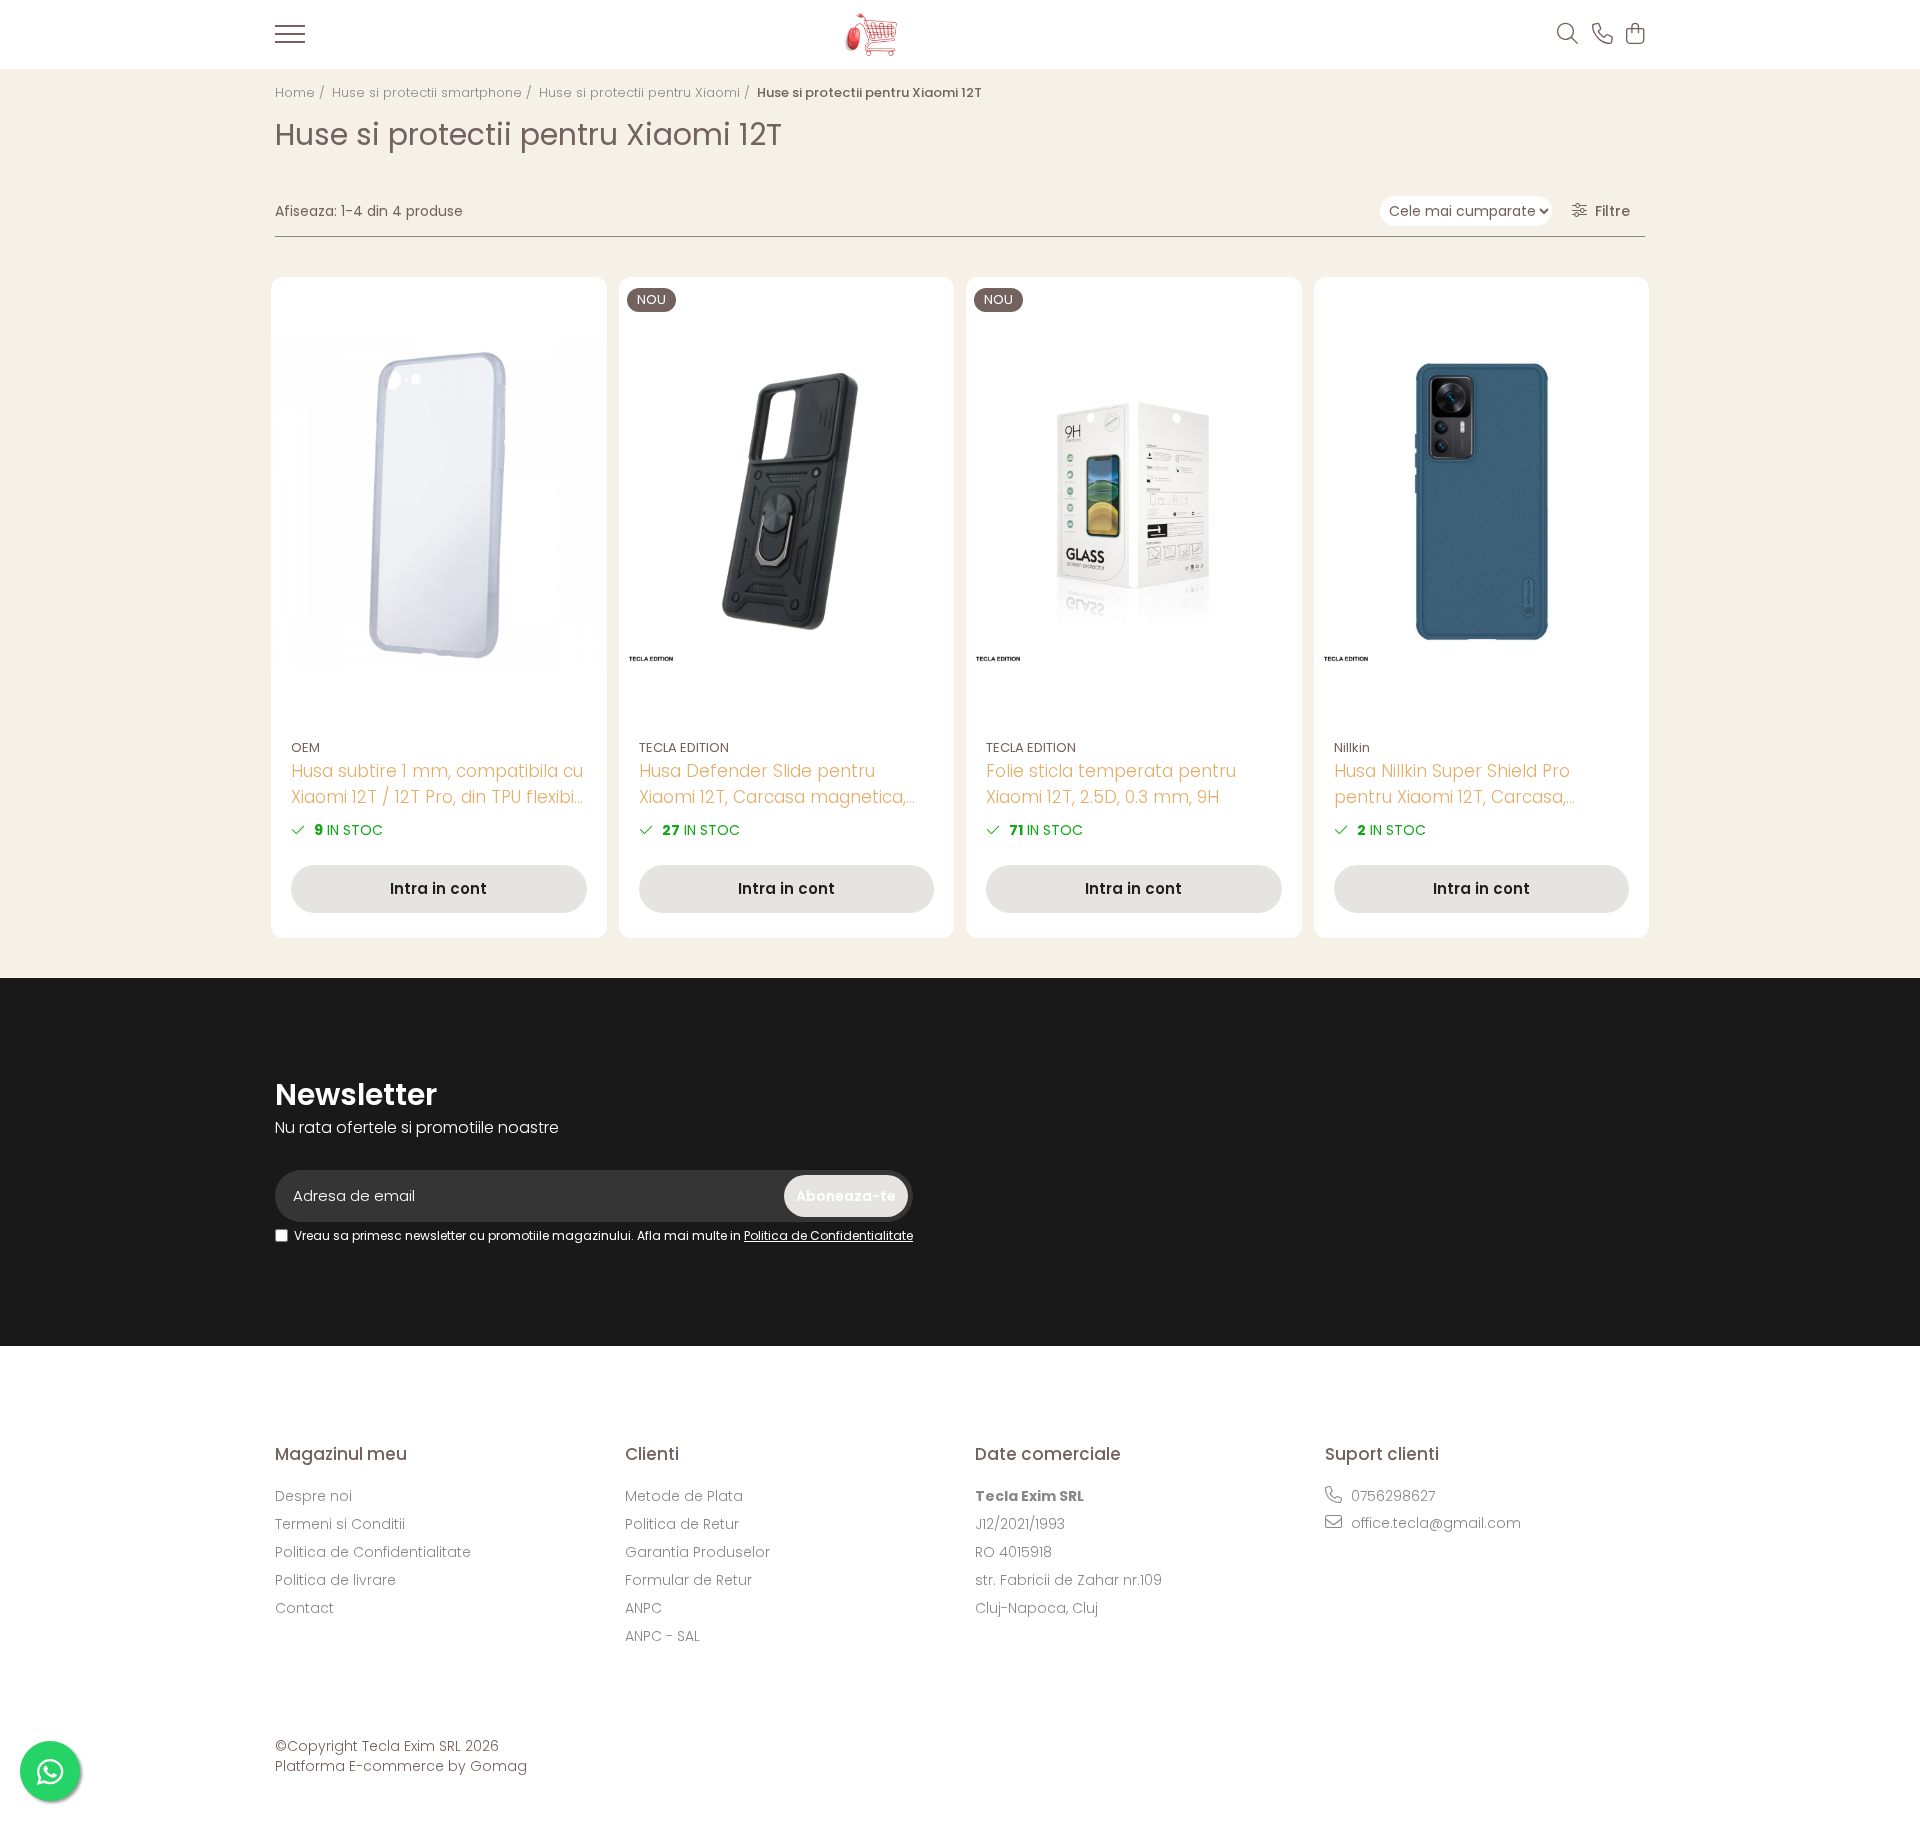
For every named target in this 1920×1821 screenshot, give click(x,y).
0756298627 (1391, 1496)
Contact (304, 1608)
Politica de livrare (335, 1580)
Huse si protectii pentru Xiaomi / (646, 92)
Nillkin (1352, 747)
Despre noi (313, 1496)
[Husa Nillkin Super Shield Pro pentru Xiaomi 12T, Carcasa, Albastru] (1482, 503)
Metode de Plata (684, 1496)
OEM (305, 747)
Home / (302, 92)
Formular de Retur (688, 1580)
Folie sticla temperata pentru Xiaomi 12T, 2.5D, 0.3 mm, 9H (1111, 784)
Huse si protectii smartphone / (434, 92)
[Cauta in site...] (1567, 35)
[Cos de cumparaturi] (1634, 35)
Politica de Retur (682, 1524)
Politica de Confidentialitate (828, 1235)
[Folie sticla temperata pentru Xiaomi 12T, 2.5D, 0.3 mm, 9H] (1134, 503)
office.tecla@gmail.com (1434, 1523)
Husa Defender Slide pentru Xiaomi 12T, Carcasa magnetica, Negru (772, 784)
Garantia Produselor (697, 1552)
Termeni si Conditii (340, 1524)
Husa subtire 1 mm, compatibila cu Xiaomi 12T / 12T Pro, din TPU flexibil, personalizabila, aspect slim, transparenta (437, 784)
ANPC (643, 1608)
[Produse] (290, 40)
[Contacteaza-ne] (1602, 35)
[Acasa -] (927, 34)
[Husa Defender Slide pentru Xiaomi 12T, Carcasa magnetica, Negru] (787, 503)
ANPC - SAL (662, 1636)
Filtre (1608, 211)
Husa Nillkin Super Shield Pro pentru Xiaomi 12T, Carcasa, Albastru (1452, 784)
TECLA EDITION (684, 747)
